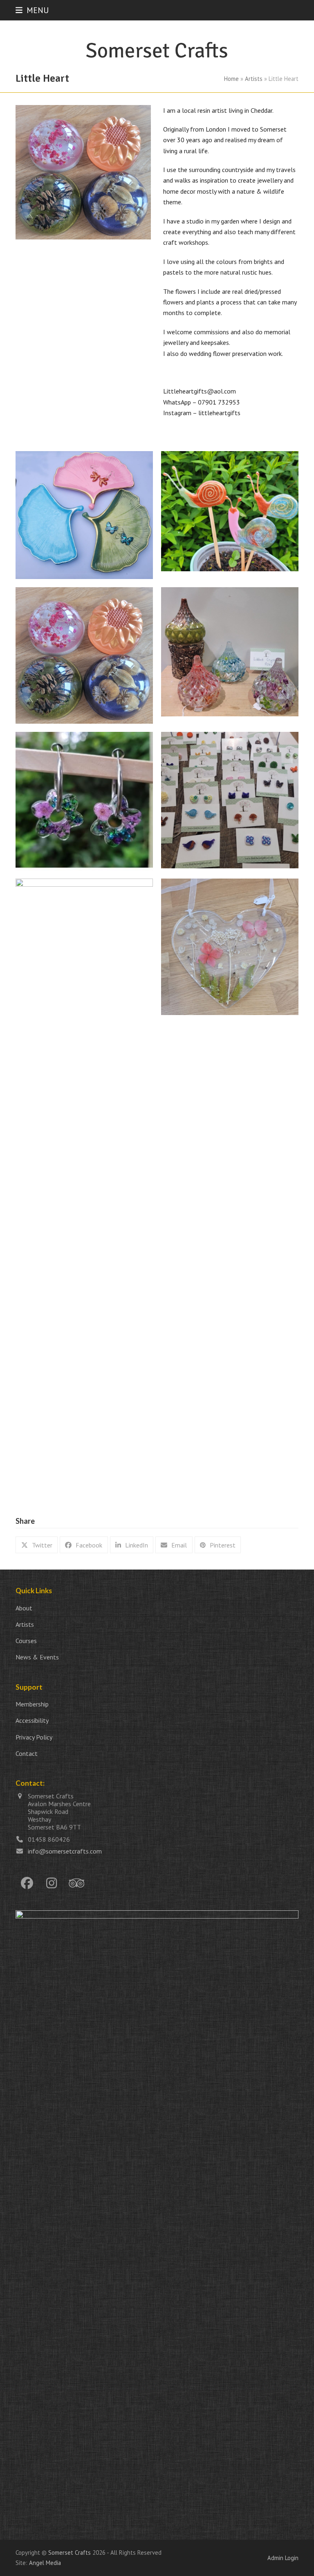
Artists (254, 79)
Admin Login (283, 2558)
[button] (32, 10)
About (24, 1608)
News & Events (37, 1657)
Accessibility (32, 1720)
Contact (27, 1753)
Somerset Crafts (70, 2553)
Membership (32, 1704)
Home (231, 79)
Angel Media (45, 2563)
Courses (26, 1641)
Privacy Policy (34, 1737)
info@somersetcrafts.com (65, 1851)
